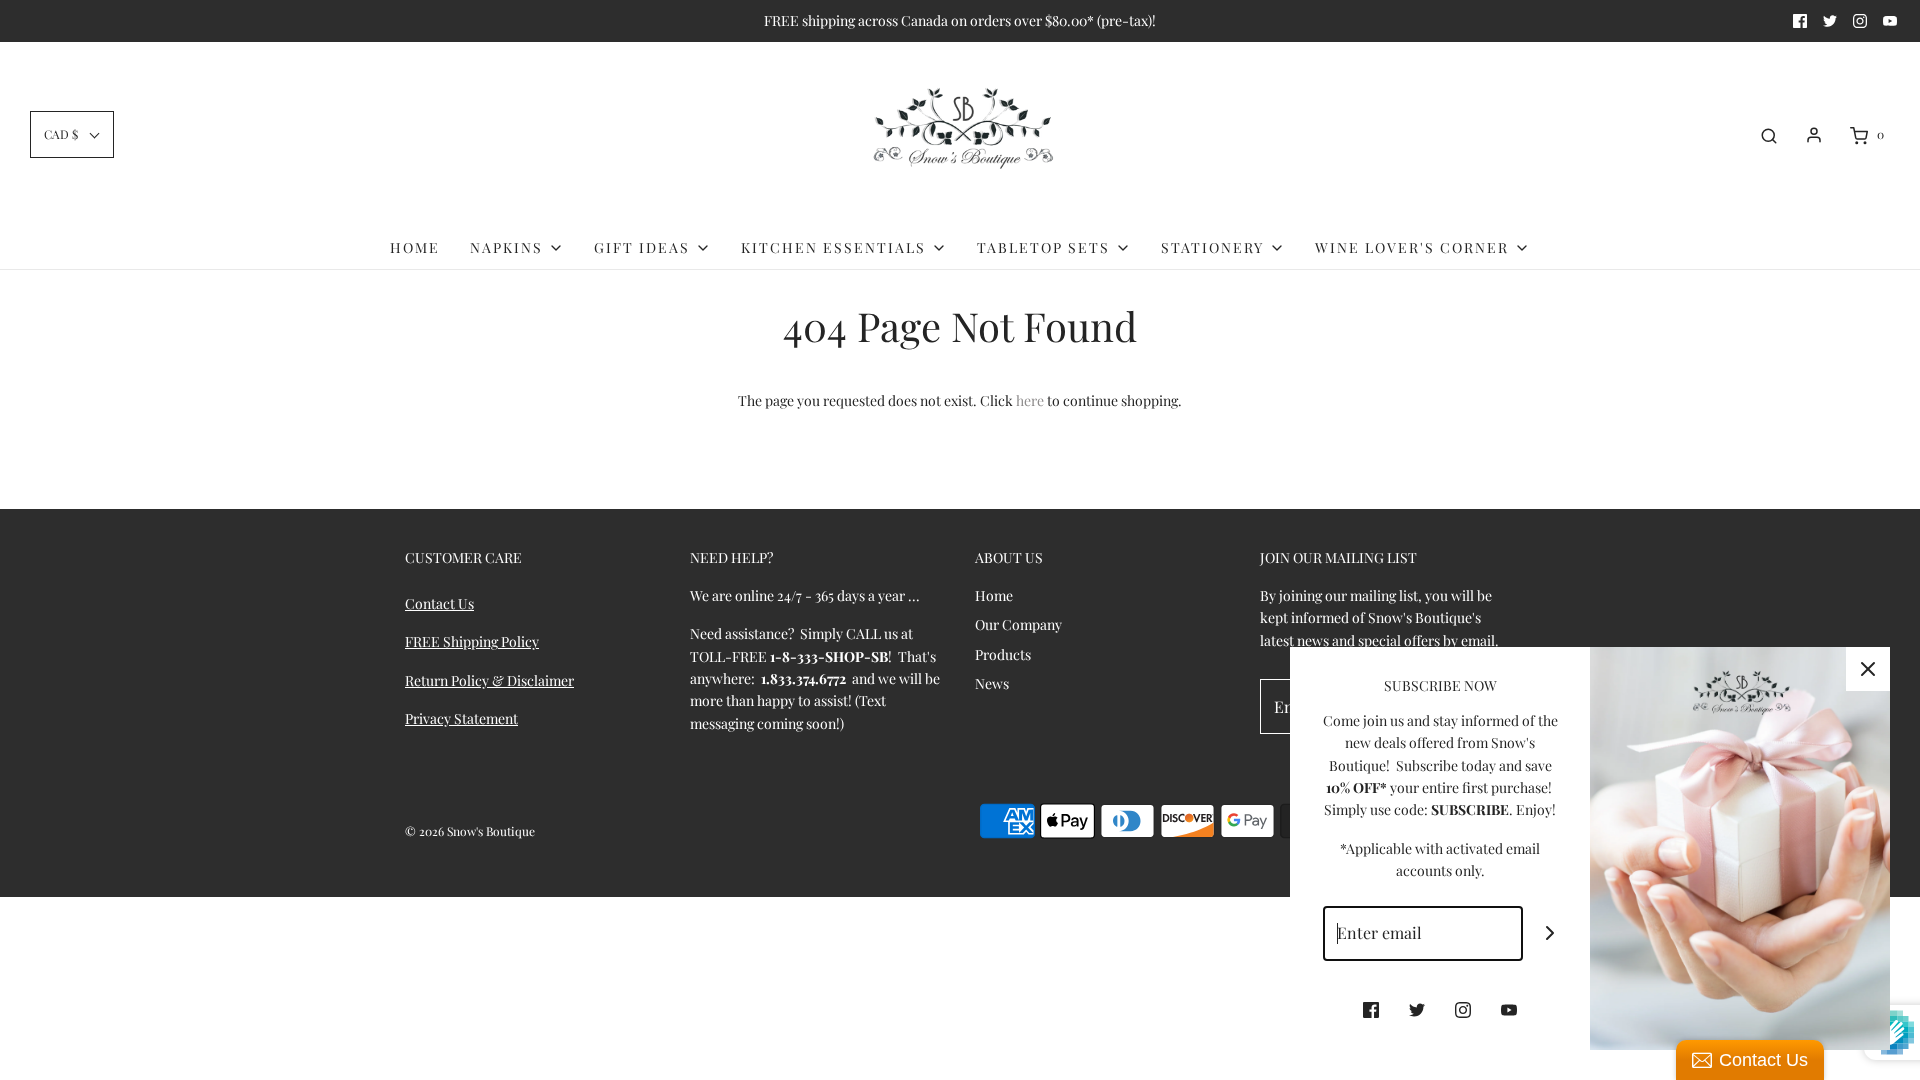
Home (415, 247)
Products (1003, 654)
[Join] (1550, 933)
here (1030, 400)
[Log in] (1814, 135)
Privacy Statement (461, 718)
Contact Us (439, 603)
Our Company (1018, 624)
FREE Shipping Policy (472, 641)
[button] (72, 134)
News (992, 683)
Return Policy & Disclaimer (489, 680)
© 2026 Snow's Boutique (470, 831)
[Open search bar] (1769, 135)
